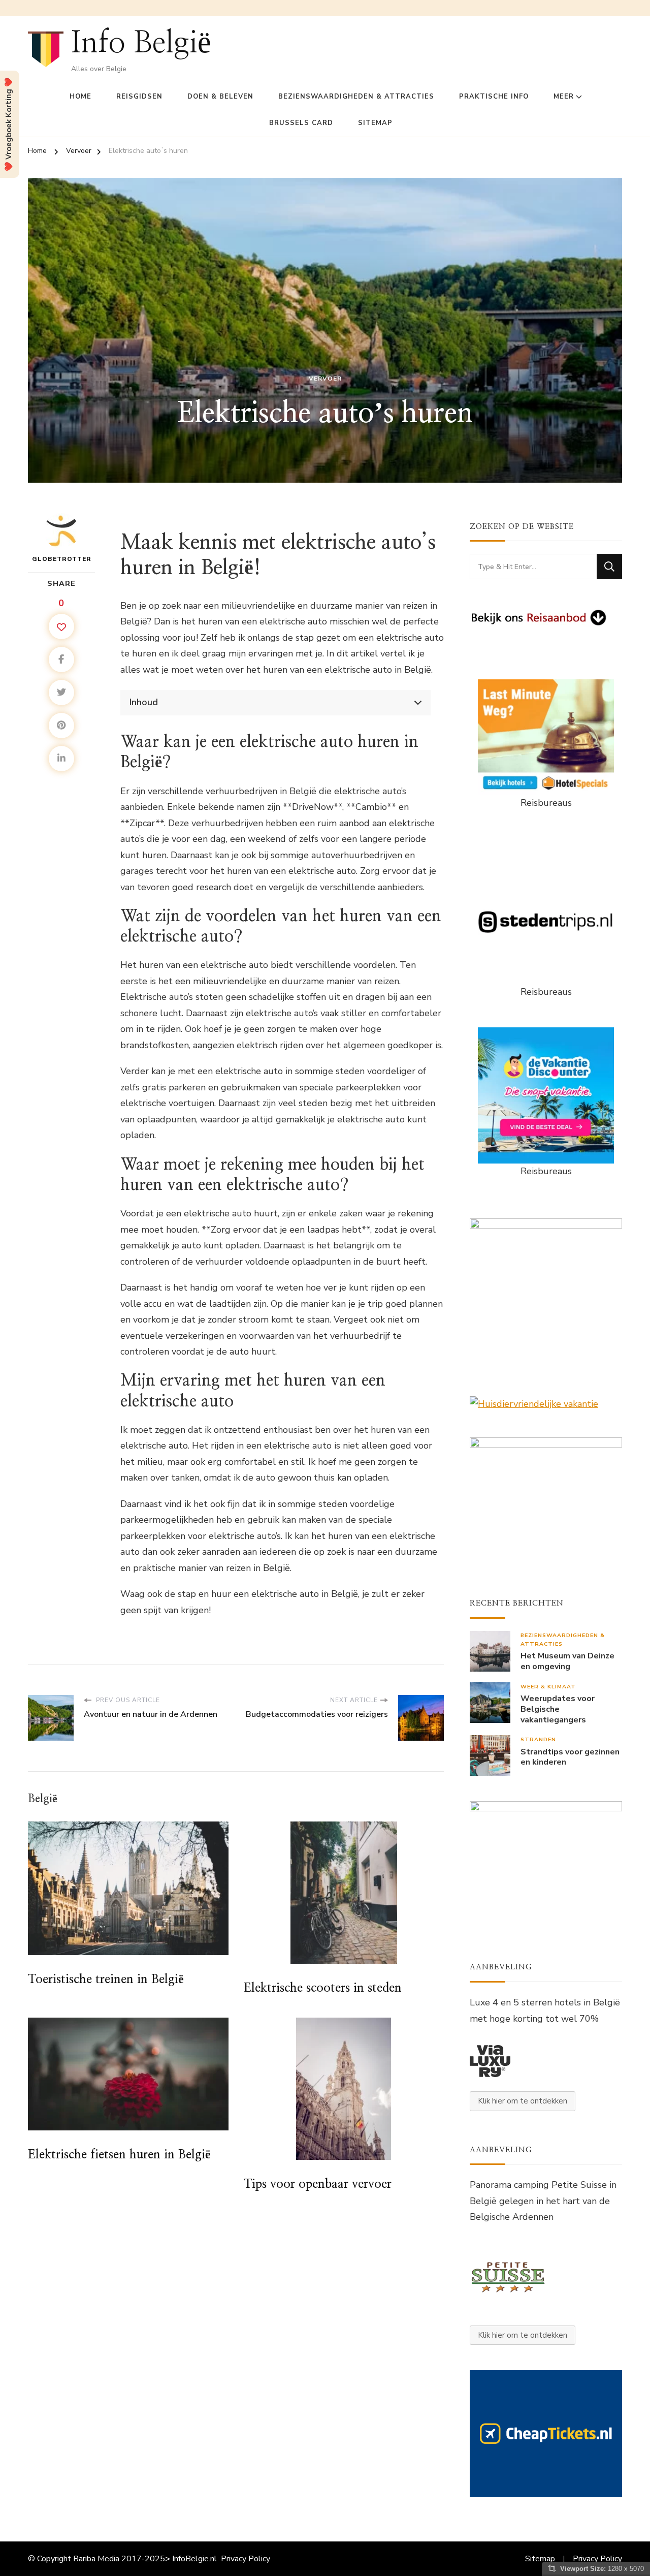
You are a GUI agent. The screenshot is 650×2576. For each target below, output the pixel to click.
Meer (564, 97)
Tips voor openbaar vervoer (318, 2184)
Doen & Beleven (220, 97)
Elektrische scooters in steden (323, 1988)
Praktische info (494, 97)
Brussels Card (301, 123)
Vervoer (325, 379)
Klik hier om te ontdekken (523, 2101)
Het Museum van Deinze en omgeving (567, 1661)
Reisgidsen (139, 97)
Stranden (538, 1739)
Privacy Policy (246, 2559)
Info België (141, 43)
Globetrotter (62, 559)
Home (80, 97)
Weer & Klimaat (548, 1687)
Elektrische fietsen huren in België (119, 2155)
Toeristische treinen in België (106, 1980)
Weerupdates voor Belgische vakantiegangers (558, 1709)
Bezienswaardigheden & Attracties (356, 97)
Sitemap (375, 123)
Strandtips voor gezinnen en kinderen (570, 1757)
